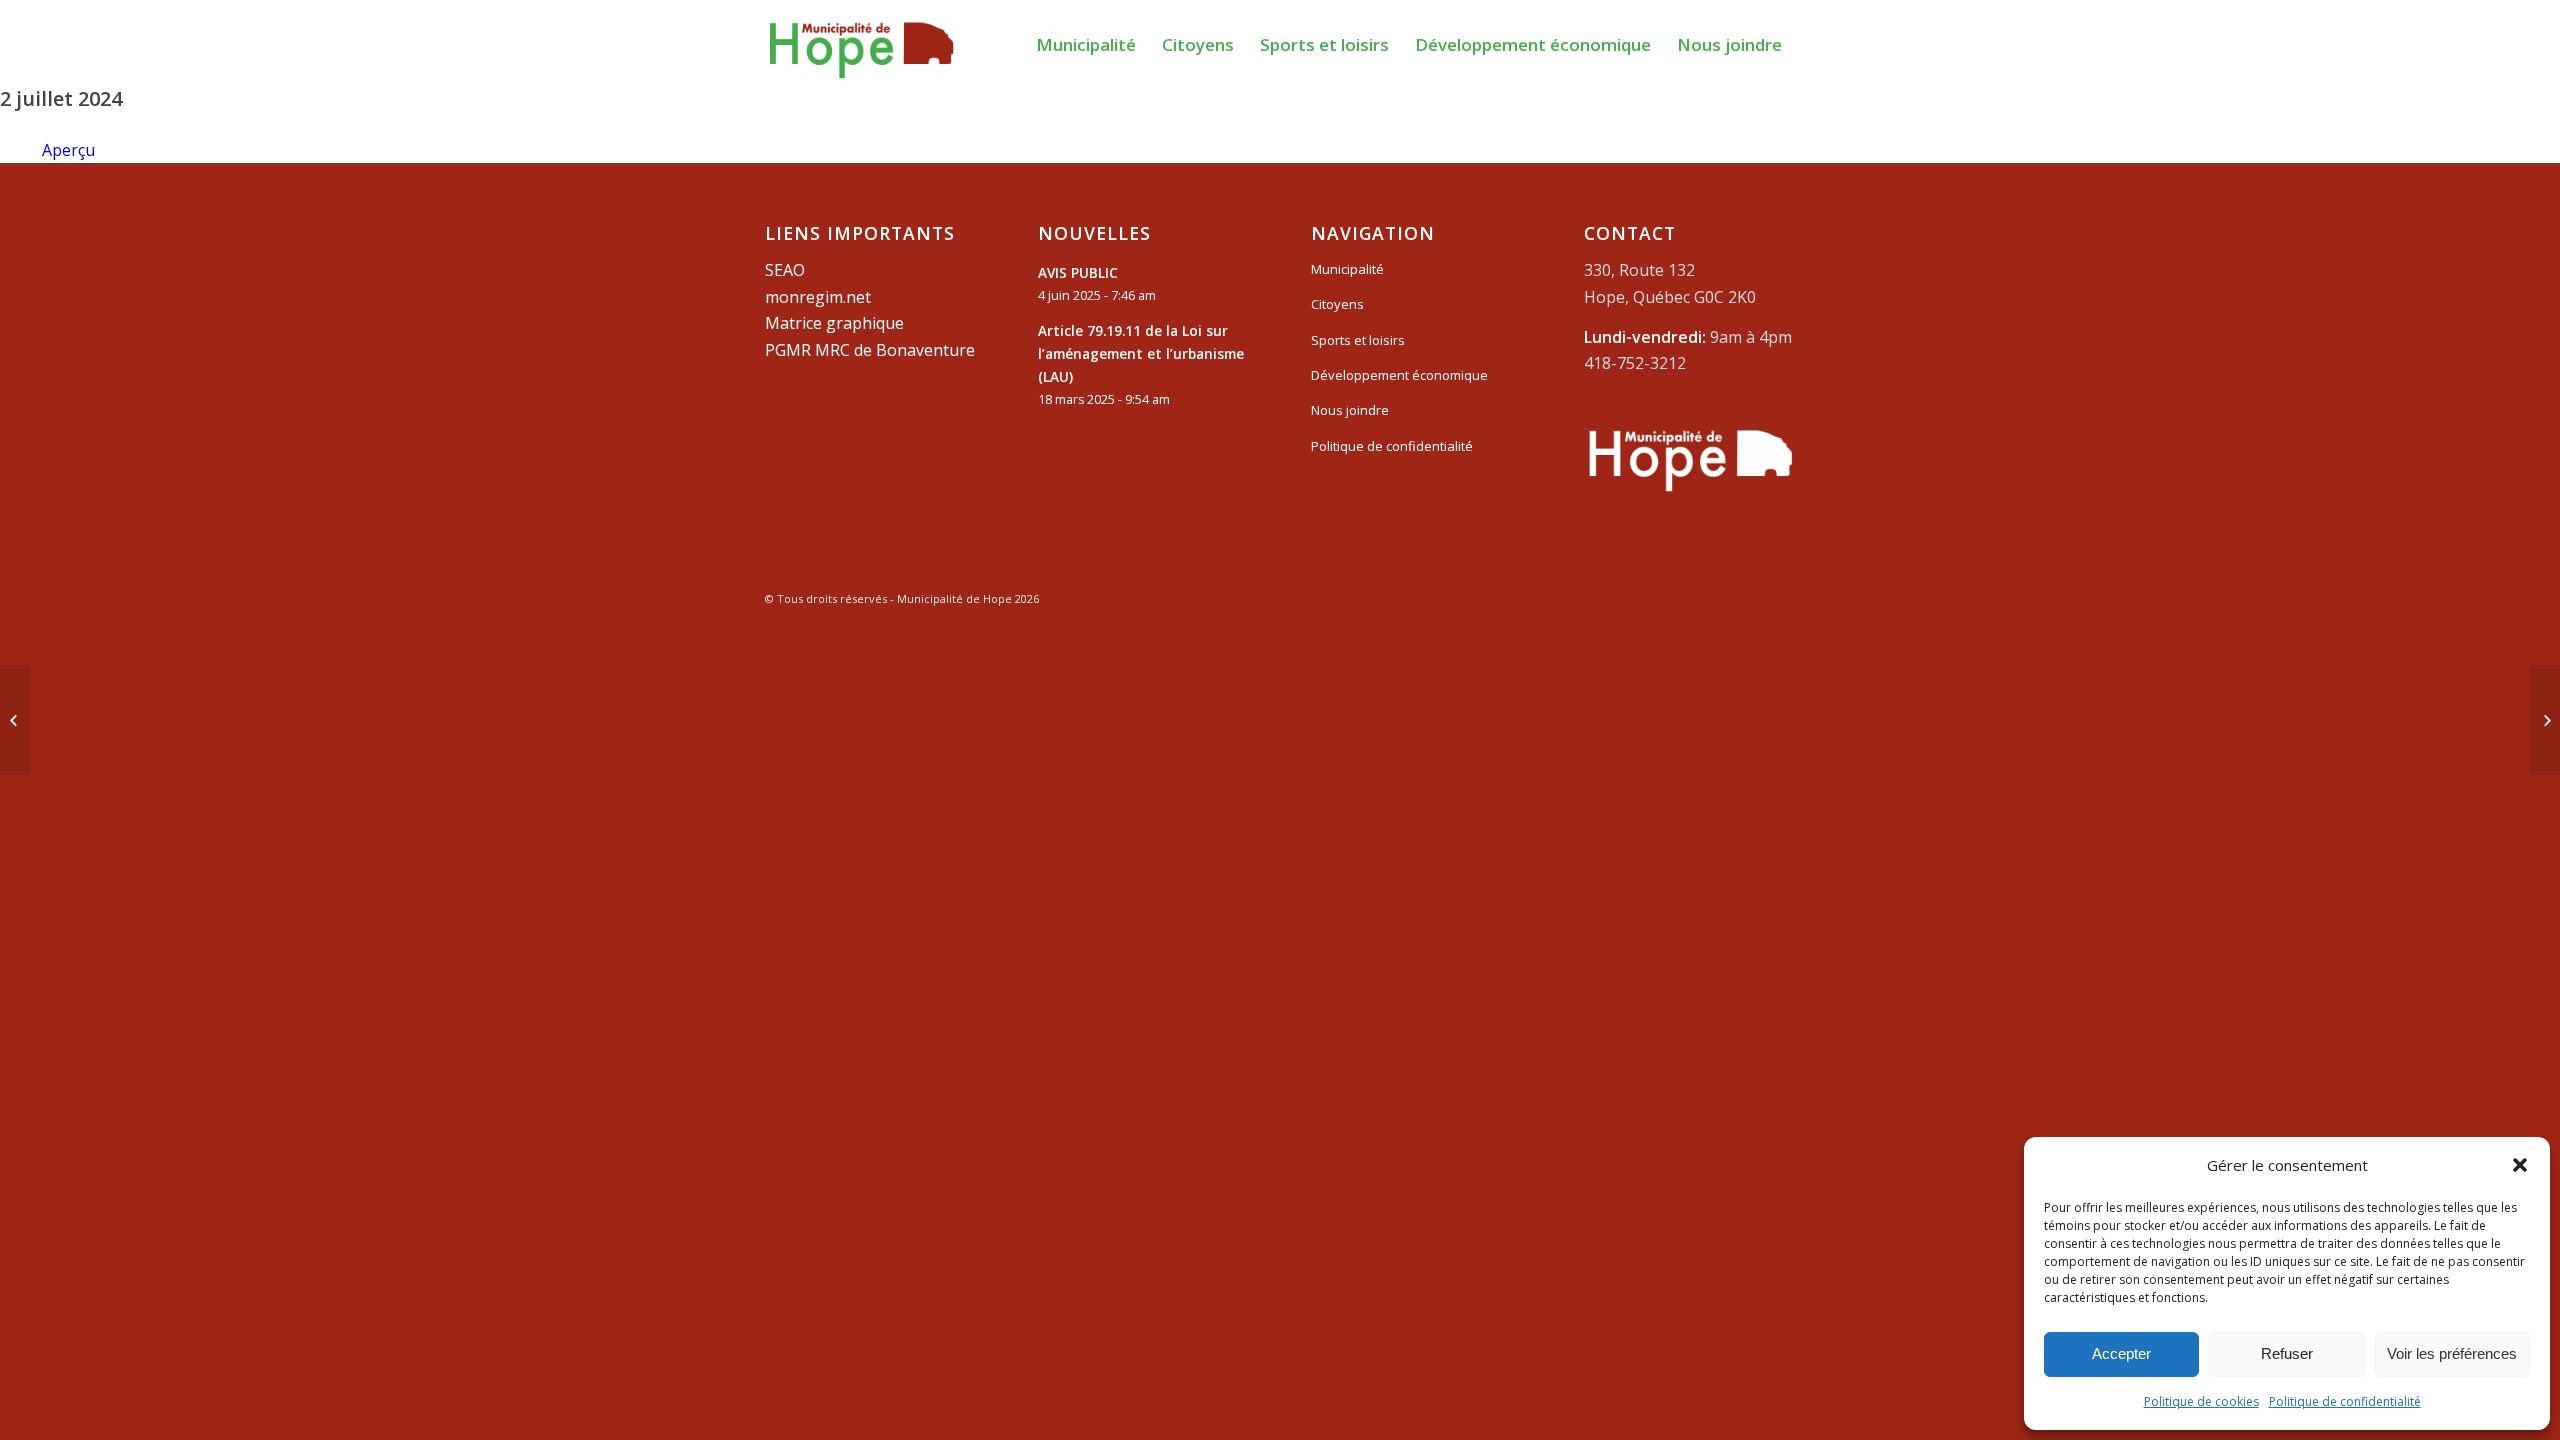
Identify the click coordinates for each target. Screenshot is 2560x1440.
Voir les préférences (2452, 1353)
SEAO (785, 270)
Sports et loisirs (1358, 340)
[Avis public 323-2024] (15, 720)
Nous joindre (1350, 410)
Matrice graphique (834, 323)
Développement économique (1399, 375)
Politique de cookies (2201, 1401)
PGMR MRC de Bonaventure (870, 350)
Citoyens (1337, 304)
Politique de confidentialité (2345, 1401)
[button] (2520, 1165)
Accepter (2121, 1353)
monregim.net (818, 297)
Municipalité (1347, 269)
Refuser (2287, 1353)
